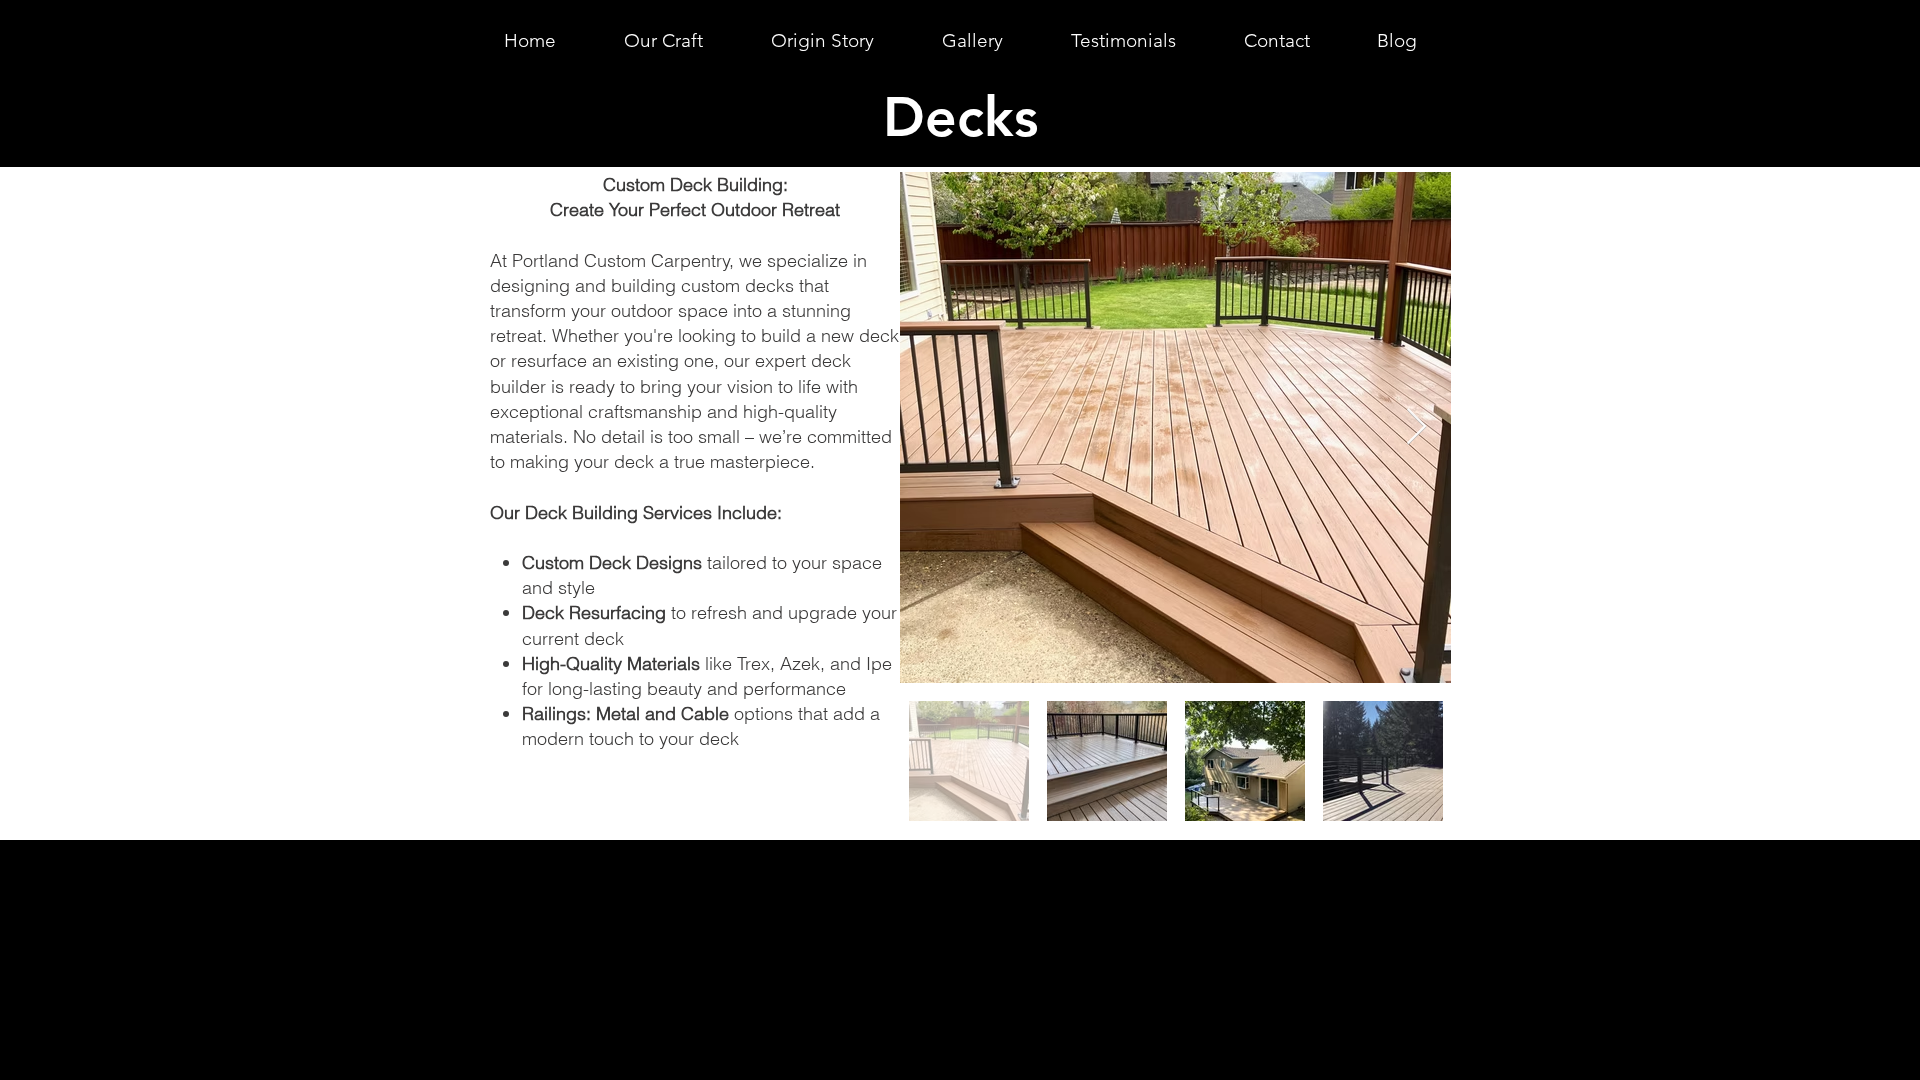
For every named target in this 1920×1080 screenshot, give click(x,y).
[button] (663, 40)
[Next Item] (1416, 427)
